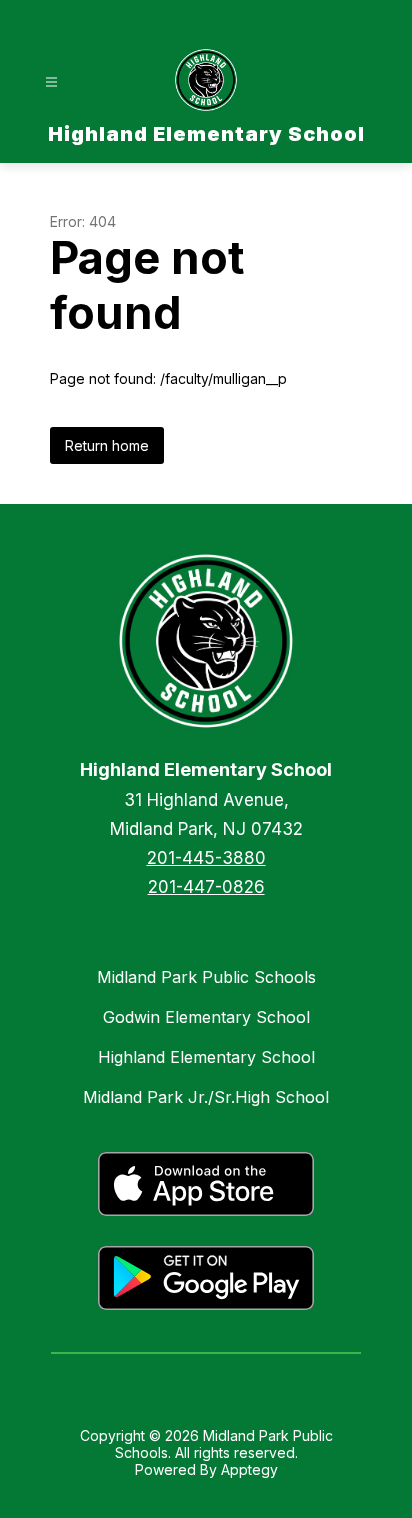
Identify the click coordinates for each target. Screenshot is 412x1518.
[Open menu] (51, 82)
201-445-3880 (206, 858)
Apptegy (249, 1469)
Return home (107, 445)
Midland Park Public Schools (206, 977)
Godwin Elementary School (206, 1017)
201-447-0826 (206, 887)
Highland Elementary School (206, 1057)
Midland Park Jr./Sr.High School (206, 1097)
